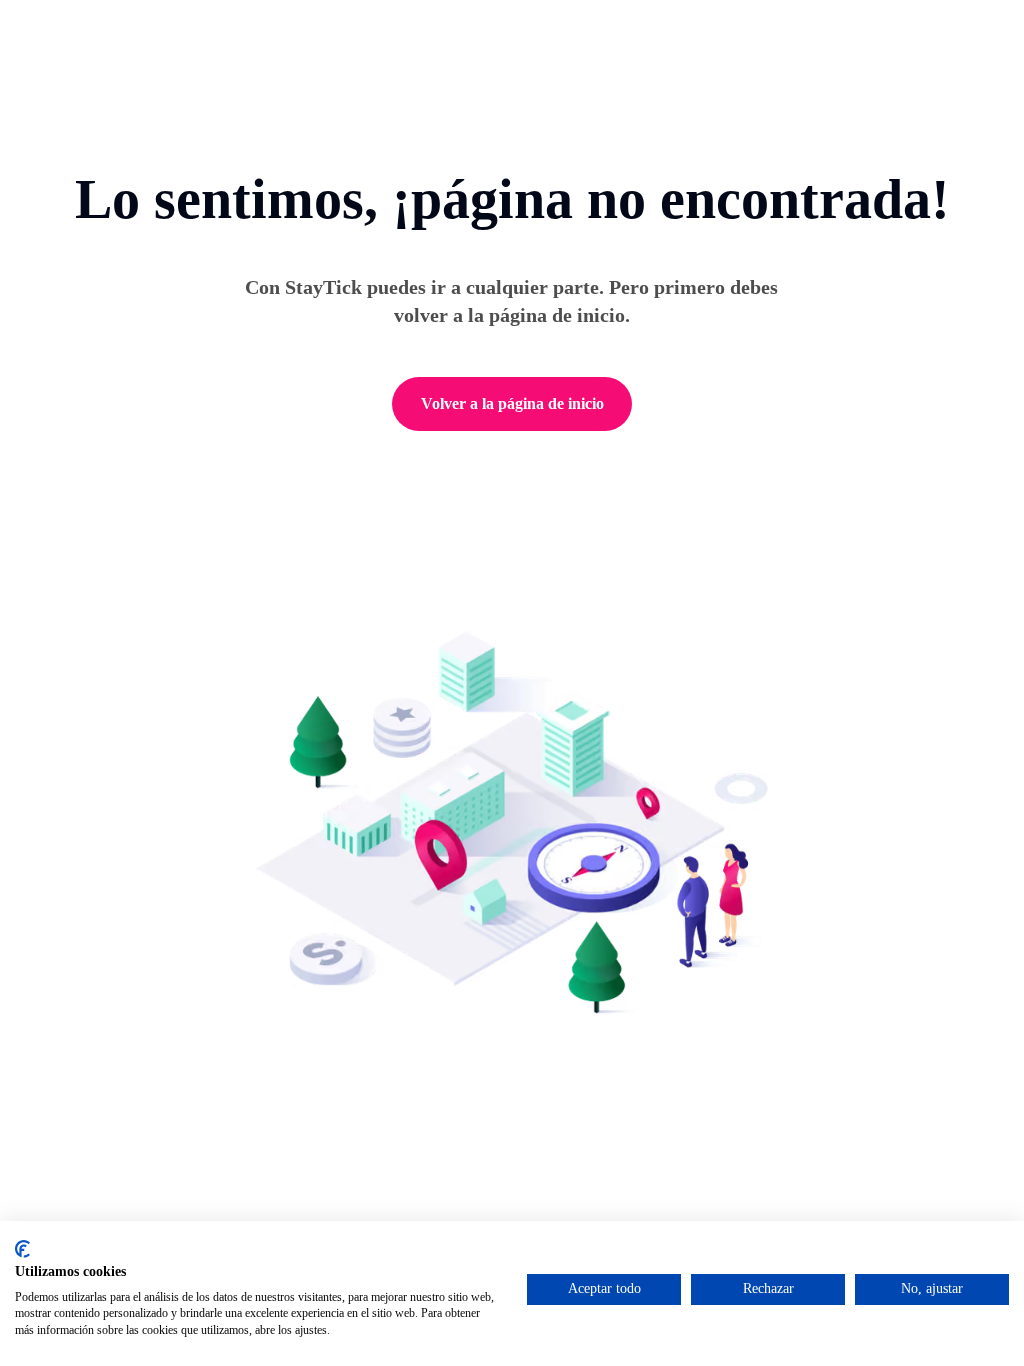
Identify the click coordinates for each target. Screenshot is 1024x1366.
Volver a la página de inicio (512, 403)
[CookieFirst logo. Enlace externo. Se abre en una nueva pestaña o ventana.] (22, 1249)
